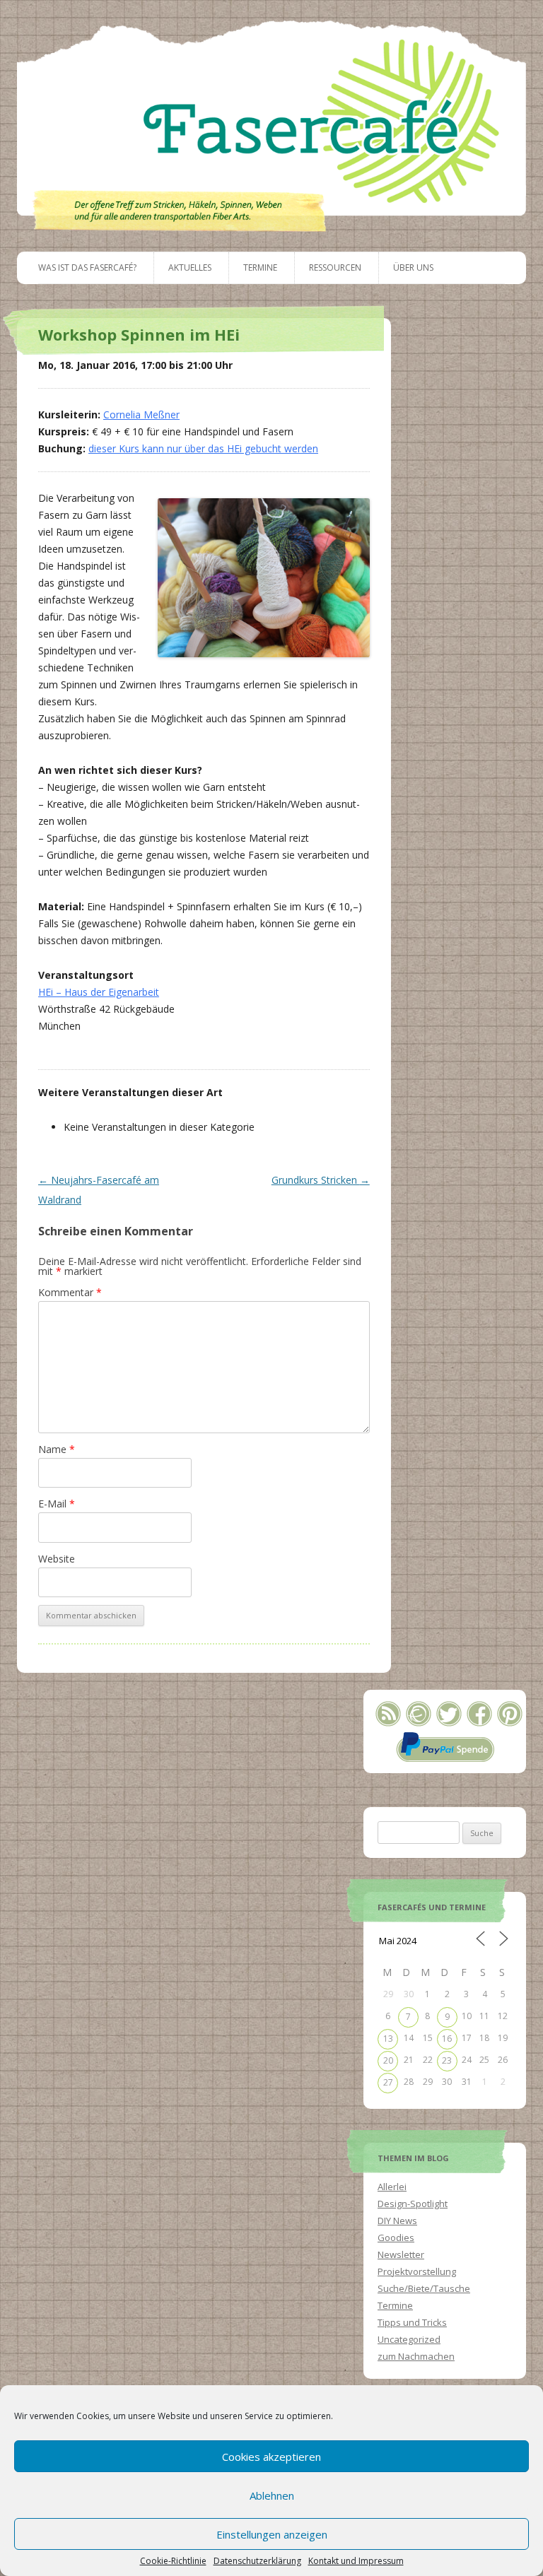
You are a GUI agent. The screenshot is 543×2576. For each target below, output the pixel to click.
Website (57, 1559)
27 (388, 2082)
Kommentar (70, 1292)
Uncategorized (409, 2339)
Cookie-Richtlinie (173, 2561)
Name (57, 1449)
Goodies (396, 2237)
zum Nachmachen (416, 2356)
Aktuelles (190, 267)
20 (388, 2060)
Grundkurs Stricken (321, 1180)
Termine (260, 267)
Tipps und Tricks (412, 2322)
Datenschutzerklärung (257, 2561)
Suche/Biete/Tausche (424, 2288)
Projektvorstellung (417, 2271)
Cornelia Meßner (141, 414)
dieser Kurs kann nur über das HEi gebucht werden (203, 448)
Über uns (413, 267)
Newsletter (401, 2254)
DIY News (397, 2221)
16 (447, 2039)
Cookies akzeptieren (271, 2457)
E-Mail (57, 1504)
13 (388, 2039)
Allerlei (392, 2187)
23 (447, 2060)
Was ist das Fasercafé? (87, 267)
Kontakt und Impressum (356, 2561)
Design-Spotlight (413, 2204)
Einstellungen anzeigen (272, 2534)
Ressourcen (335, 267)
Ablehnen (272, 2495)
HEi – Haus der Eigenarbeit (99, 992)
